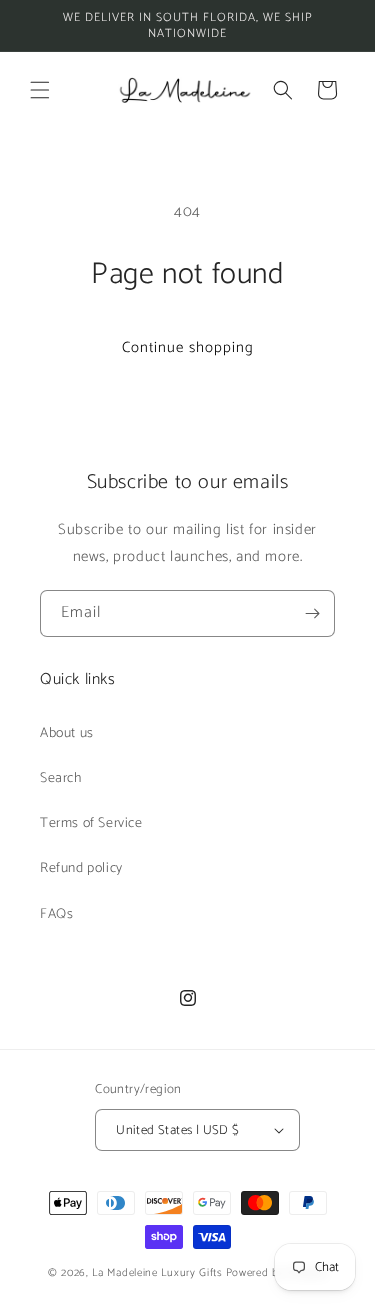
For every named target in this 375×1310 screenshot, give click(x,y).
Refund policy (81, 868)
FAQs (56, 914)
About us (67, 733)
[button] (40, 90)
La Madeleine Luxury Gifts (157, 1273)
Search (61, 778)
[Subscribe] (312, 613)
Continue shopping (188, 347)
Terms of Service (91, 823)
